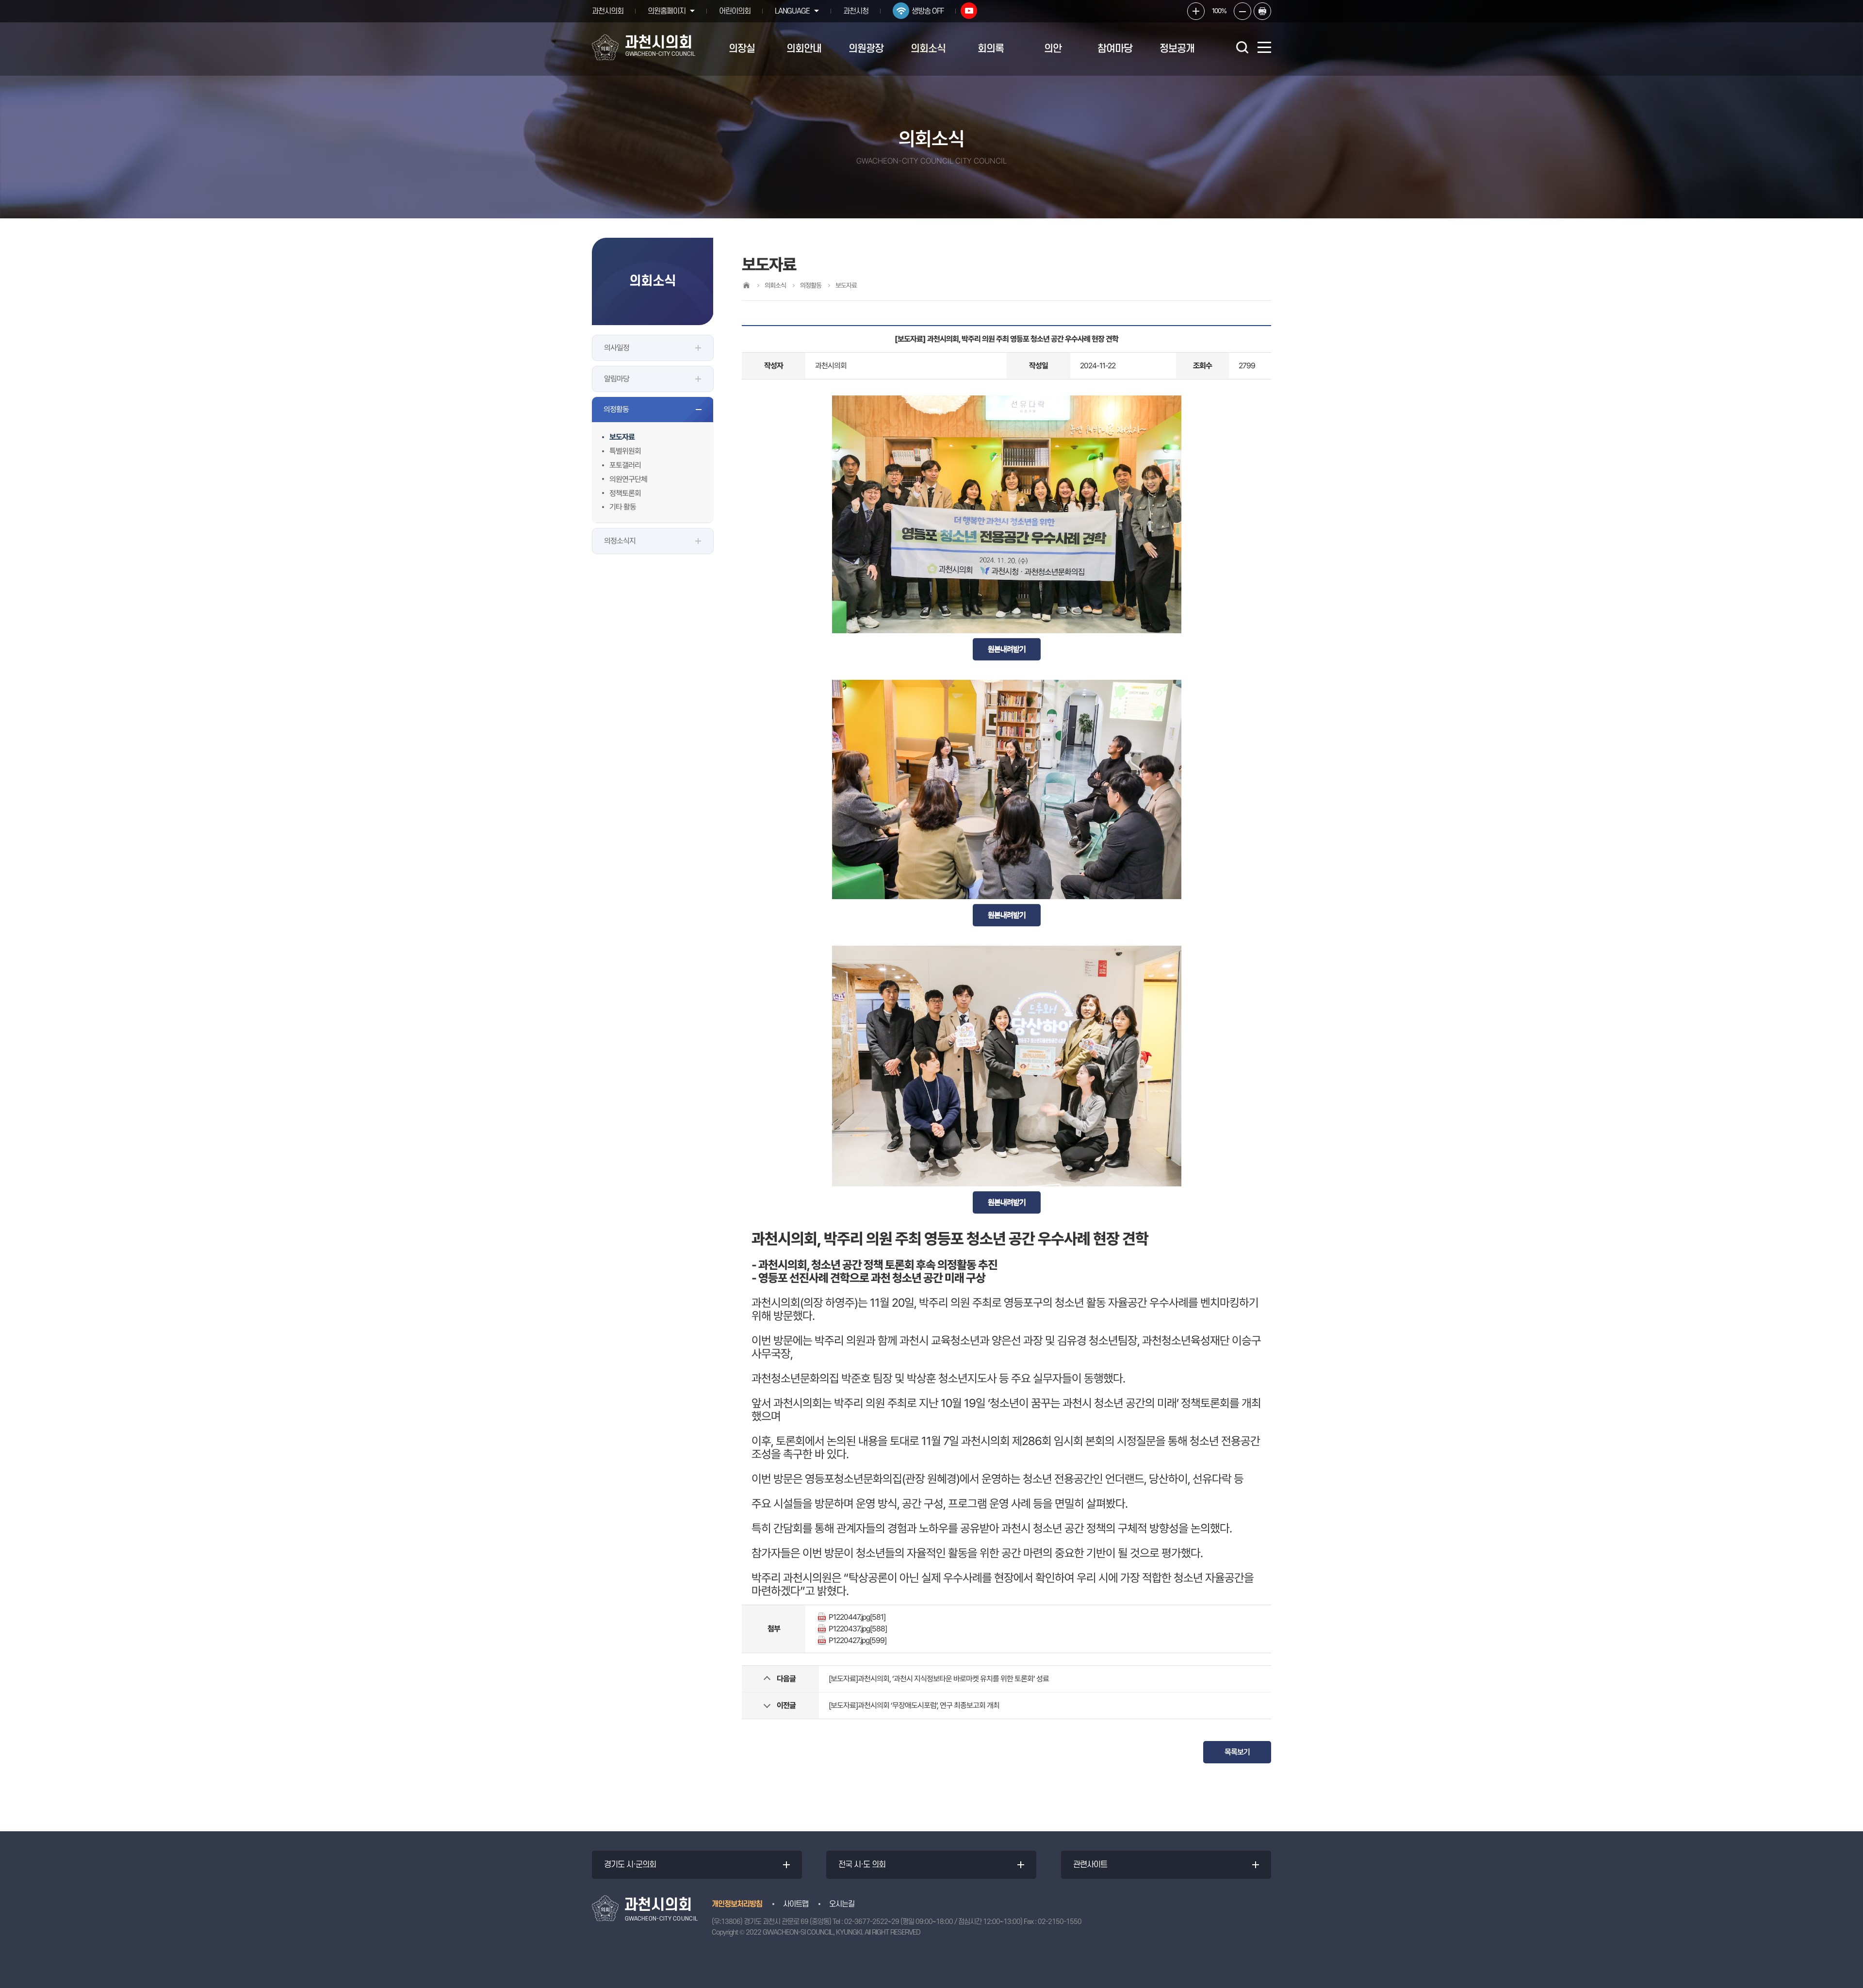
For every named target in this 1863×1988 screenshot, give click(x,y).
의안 (1053, 49)
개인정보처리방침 (737, 1904)
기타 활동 (623, 507)
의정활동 (616, 409)
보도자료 (622, 437)
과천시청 (856, 11)
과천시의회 (608, 11)
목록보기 (1237, 1752)
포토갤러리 (625, 465)
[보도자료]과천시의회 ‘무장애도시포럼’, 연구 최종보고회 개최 (914, 1705)
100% (1219, 11)
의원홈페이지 (667, 11)
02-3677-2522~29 (872, 1922)
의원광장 (866, 49)
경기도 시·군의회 (630, 1865)
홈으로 (746, 285)
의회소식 (928, 49)
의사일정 (617, 348)
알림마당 (617, 379)
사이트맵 (796, 1904)
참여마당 (1115, 49)
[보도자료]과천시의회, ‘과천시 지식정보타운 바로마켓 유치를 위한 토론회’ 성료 (939, 1679)
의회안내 (804, 49)
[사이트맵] (1264, 47)
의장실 (742, 49)
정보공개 (1177, 49)
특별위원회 (625, 451)
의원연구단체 (628, 479)
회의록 (991, 49)
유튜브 (969, 11)
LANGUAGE (792, 11)
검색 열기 (1242, 47)
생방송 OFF (928, 11)
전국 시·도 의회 (862, 1865)
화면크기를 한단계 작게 (1242, 11)
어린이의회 (735, 11)
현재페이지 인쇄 (1262, 11)
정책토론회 (625, 493)
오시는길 (842, 1904)
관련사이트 (1090, 1865)
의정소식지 (620, 541)
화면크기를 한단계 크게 (1196, 11)
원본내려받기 (1007, 649)
